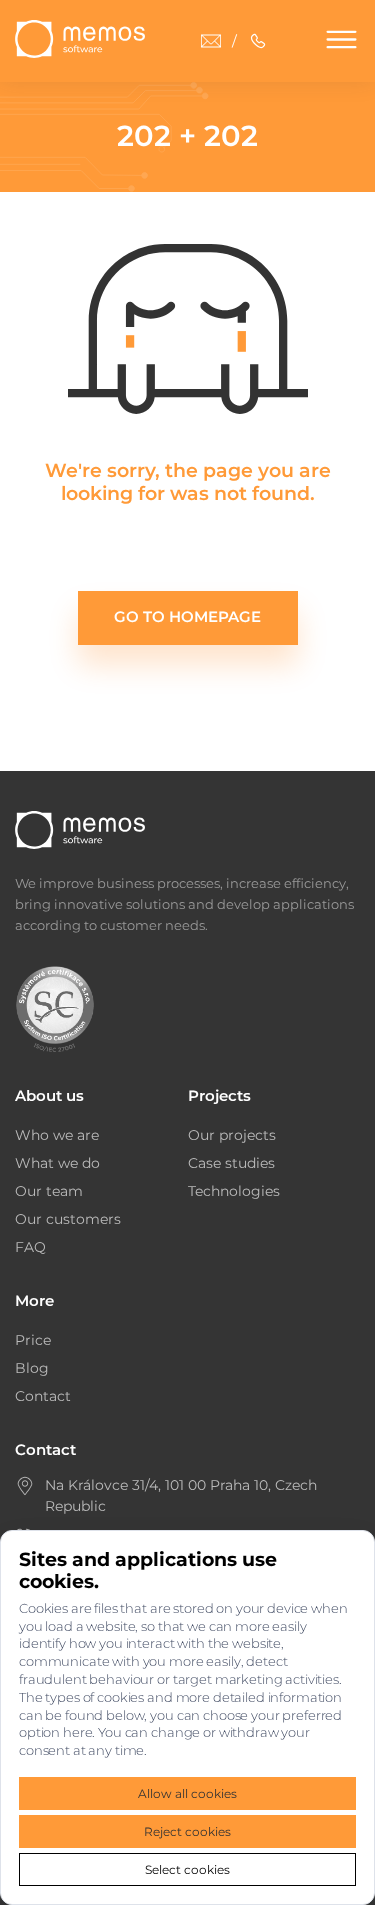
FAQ (30, 1247)
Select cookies (187, 1869)
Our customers (68, 1219)
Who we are (57, 1135)
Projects (219, 1095)
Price (33, 1340)
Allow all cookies (187, 1793)
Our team (49, 1191)
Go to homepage (187, 616)
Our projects (232, 1135)
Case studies (231, 1163)
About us (49, 1095)
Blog (32, 1368)
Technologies (234, 1191)
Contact (43, 1396)
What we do (57, 1163)
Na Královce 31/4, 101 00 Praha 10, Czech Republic (181, 1495)
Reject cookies (187, 1831)
